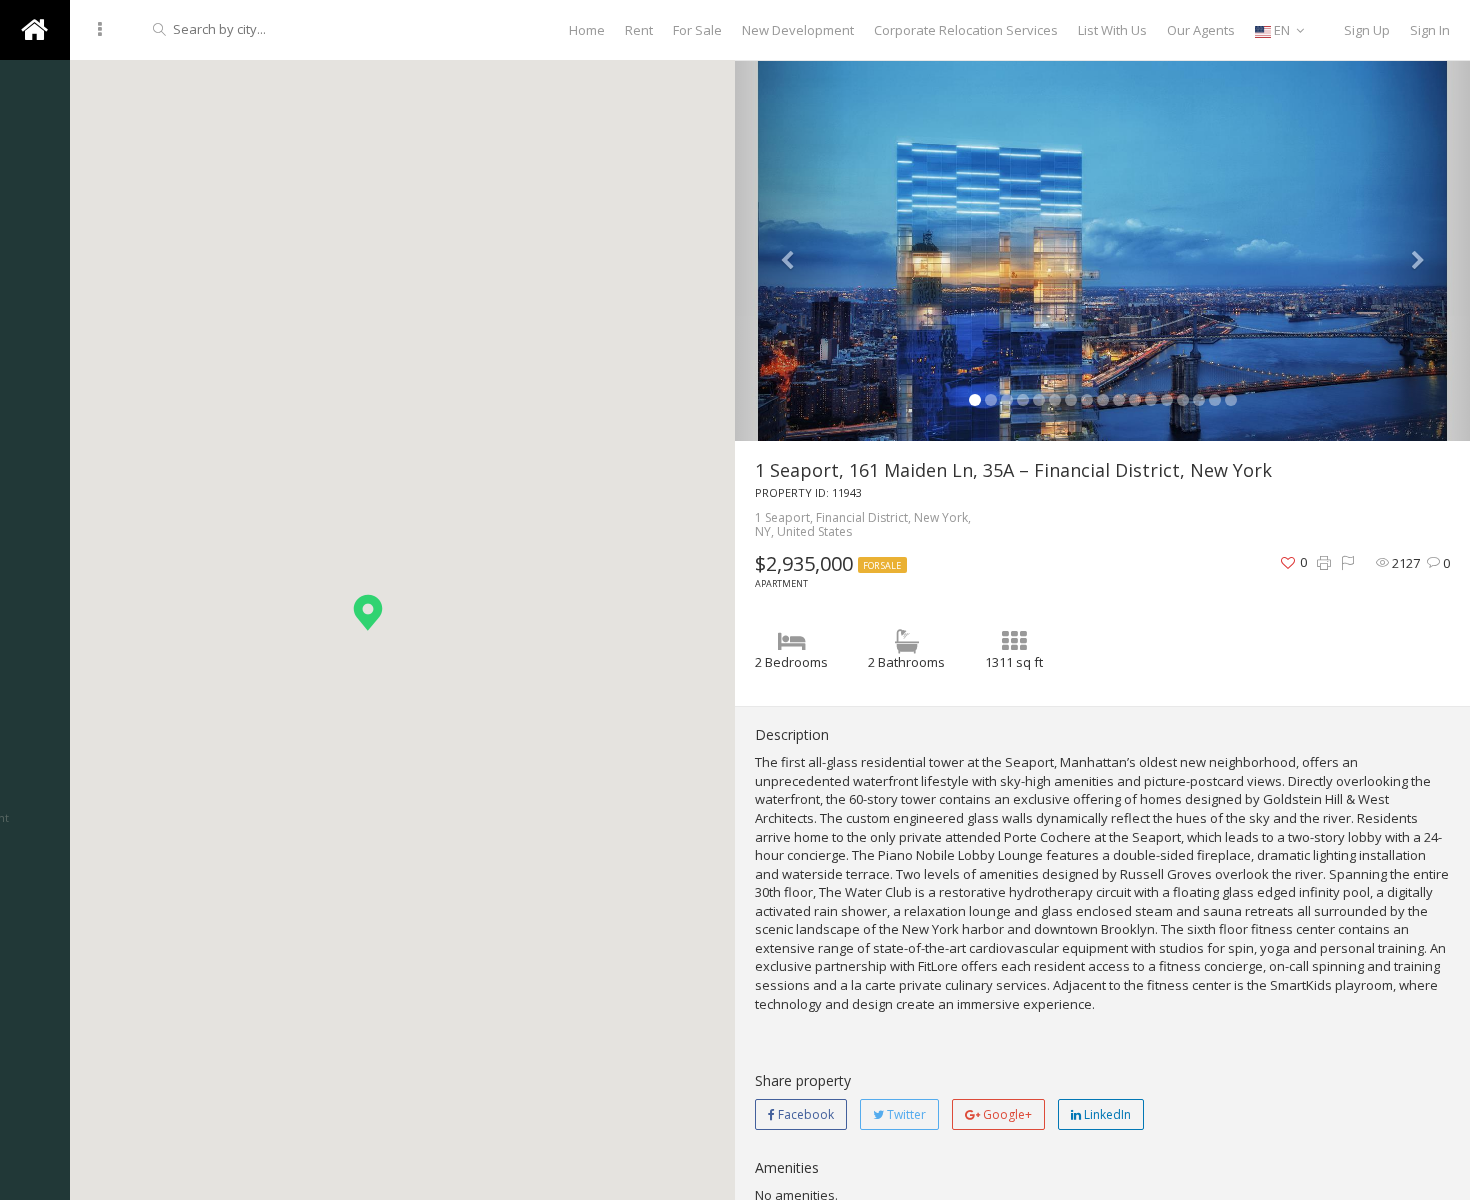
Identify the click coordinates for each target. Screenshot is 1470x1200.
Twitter (905, 1114)
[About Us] (35, 90)
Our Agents (1201, 30)
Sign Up (1367, 30)
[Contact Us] (35, 270)
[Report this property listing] (1348, 563)
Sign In (1430, 30)
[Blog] (35, 210)
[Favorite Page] (35, 450)
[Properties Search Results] (35, 930)
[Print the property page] (1324, 563)
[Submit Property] (35, 1110)
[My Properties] (35, 750)
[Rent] (35, 1050)
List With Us (1112, 30)
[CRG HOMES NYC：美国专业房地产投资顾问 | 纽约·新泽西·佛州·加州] (35, 330)
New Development (798, 30)
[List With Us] (35, 690)
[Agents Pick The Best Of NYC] (35, 150)
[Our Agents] (35, 870)
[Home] (35, 630)
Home (587, 30)
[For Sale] (35, 570)
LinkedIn (1106, 1114)
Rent (639, 30)
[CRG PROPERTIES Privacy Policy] (35, 390)
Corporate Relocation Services (966, 30)
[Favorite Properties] (35, 510)
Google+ (1006, 1114)
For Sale (697, 30)
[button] (368, 612)
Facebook (804, 1114)
